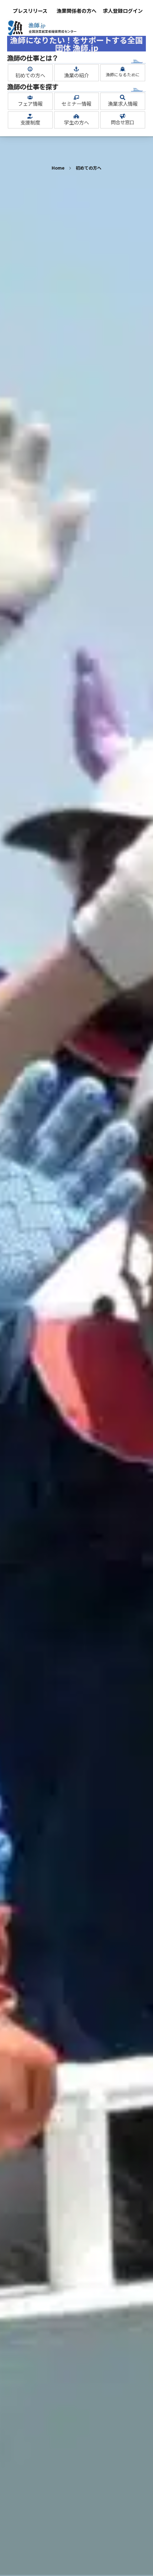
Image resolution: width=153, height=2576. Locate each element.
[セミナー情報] (76, 97)
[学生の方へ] (76, 116)
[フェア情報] (30, 97)
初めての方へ (30, 75)
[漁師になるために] (123, 69)
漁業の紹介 (76, 75)
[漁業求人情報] (123, 97)
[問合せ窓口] (123, 116)
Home (58, 168)
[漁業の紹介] (76, 69)
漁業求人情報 (123, 104)
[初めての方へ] (30, 69)
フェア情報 (30, 104)
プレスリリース (30, 11)
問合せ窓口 (123, 122)
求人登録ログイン (123, 11)
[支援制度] (30, 116)
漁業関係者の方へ (76, 11)
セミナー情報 (76, 104)
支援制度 (30, 122)
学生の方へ (76, 122)
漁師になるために (123, 75)
